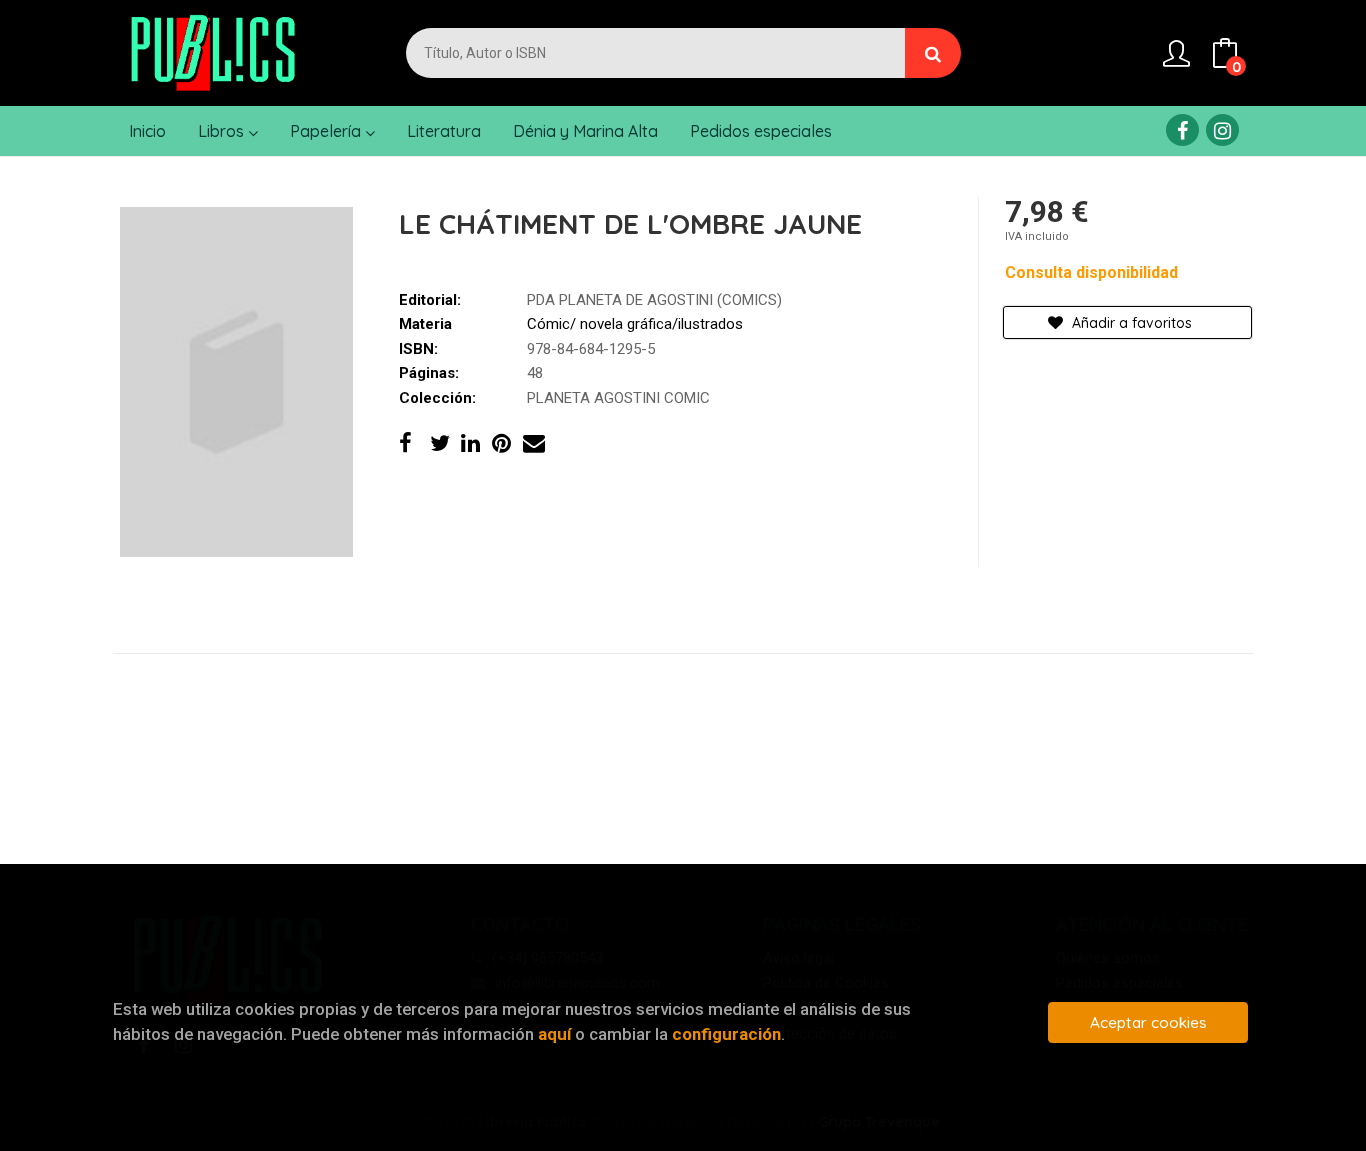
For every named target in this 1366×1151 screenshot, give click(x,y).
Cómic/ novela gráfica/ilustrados (635, 324)
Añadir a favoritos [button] (1130, 323)
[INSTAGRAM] (1222, 130)
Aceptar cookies (1148, 1022)
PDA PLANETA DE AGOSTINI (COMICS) (654, 300)
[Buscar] (933, 53)
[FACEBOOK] (1182, 130)
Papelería (327, 131)
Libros (223, 131)
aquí (554, 1034)
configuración (726, 1034)
